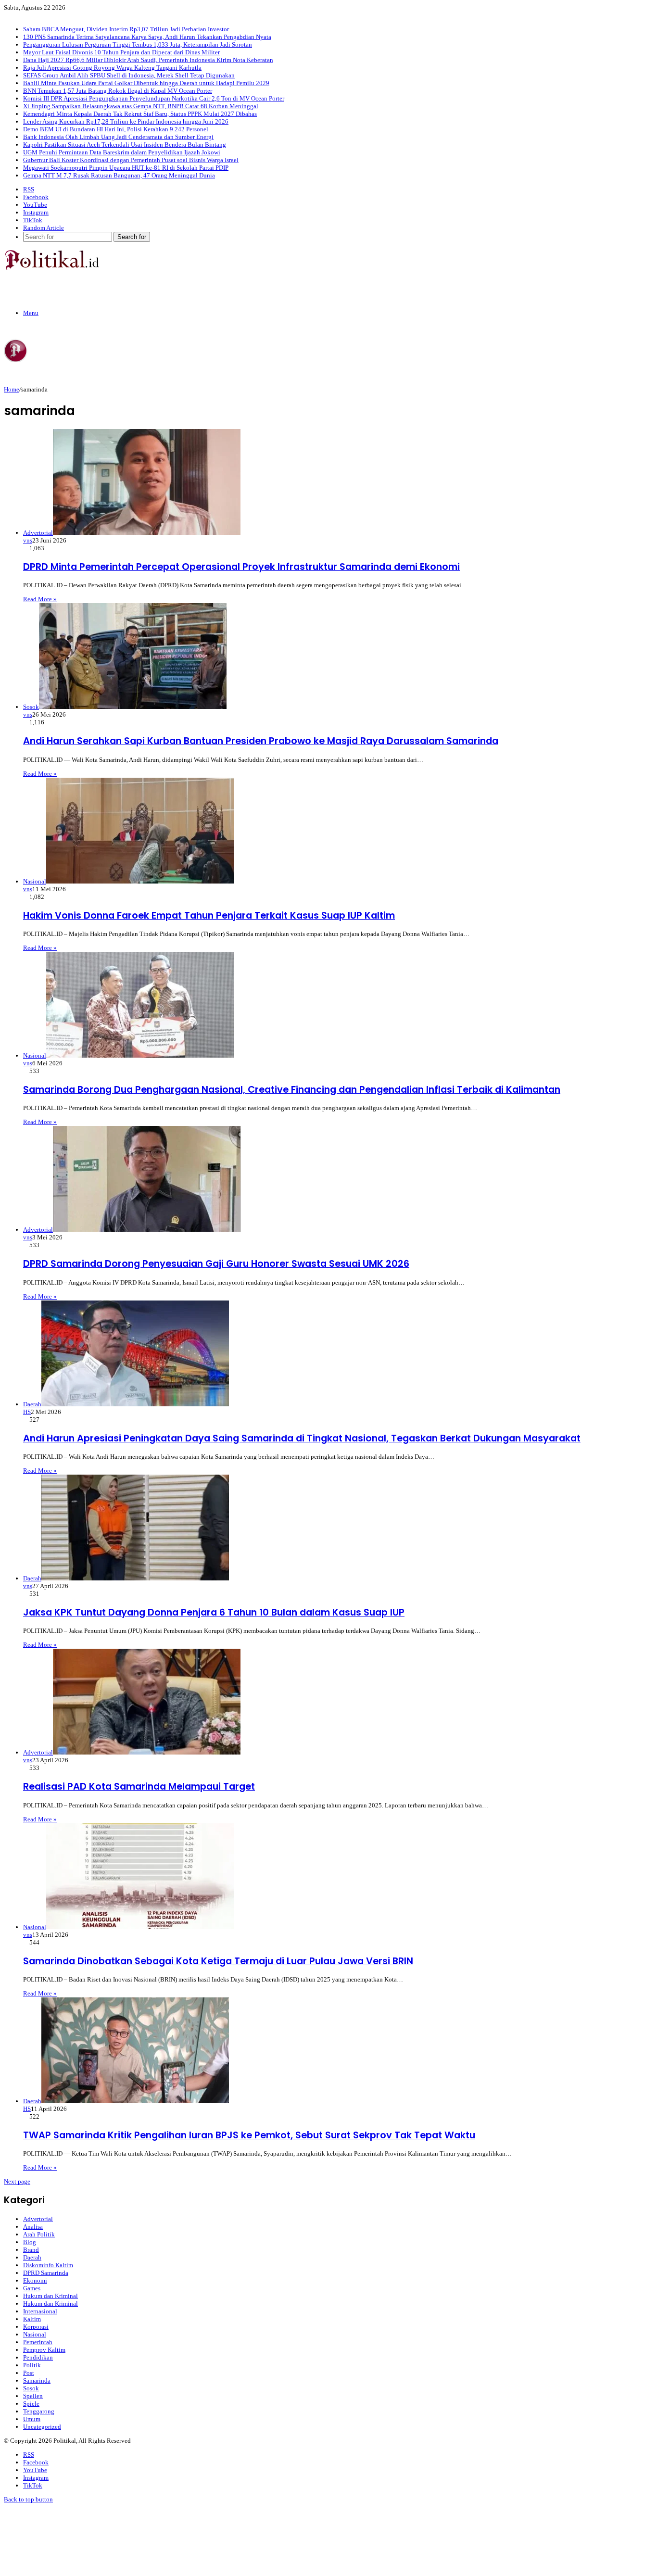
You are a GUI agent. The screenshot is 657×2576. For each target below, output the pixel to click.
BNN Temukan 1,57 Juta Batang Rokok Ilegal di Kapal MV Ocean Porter (118, 91)
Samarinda (37, 2380)
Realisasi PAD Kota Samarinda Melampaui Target (139, 1787)
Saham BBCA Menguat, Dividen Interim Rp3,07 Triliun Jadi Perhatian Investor (126, 29)
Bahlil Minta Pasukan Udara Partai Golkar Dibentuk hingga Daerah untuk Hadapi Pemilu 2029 (146, 83)
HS (27, 1412)
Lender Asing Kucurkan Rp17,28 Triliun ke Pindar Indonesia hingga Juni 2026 (126, 121)
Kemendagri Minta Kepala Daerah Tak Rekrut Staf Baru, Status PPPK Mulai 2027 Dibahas (140, 114)
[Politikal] (51, 268)
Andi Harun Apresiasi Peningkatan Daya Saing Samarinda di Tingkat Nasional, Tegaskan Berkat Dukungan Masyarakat (302, 1438)
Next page (17, 2181)
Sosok (31, 2388)
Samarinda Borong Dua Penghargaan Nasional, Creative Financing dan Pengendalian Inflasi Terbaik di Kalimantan (292, 1090)
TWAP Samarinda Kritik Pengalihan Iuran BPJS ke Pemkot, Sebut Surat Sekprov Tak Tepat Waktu (249, 2135)
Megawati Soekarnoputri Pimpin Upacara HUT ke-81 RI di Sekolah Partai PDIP (126, 168)
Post (29, 2373)
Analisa (33, 2227)
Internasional (40, 2311)
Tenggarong (39, 2411)
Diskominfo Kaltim (48, 2265)
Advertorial (38, 2219)
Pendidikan (38, 2357)
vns (28, 540)
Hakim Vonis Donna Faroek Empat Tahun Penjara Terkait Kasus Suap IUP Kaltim (209, 915)
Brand (31, 2250)
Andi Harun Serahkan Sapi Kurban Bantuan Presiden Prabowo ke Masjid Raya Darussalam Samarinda (261, 741)
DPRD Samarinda (46, 2273)
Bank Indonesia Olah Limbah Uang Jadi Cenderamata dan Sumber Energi (118, 137)
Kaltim (32, 2319)
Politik (32, 2365)
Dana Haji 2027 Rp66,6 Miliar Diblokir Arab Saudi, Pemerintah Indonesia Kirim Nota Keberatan (148, 60)
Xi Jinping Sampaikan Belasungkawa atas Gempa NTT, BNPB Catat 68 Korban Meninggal (141, 106)
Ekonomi (35, 2280)
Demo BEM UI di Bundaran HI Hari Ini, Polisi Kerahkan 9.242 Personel (116, 129)
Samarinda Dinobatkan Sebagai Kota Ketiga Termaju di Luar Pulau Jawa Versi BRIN (218, 1961)
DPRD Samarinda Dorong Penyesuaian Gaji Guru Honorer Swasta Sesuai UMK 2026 (216, 1264)
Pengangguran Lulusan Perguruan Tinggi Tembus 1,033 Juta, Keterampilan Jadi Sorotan (138, 44)
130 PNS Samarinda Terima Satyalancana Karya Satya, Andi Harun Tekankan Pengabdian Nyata (147, 37)
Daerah (32, 2257)
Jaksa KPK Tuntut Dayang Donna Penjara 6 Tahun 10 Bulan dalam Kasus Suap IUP (214, 1612)
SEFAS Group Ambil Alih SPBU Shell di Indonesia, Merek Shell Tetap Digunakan (129, 75)
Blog (30, 2242)
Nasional (35, 2334)
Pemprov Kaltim (44, 2350)
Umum (32, 2419)
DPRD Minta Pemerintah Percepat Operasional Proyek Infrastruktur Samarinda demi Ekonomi (241, 567)
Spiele (31, 2404)
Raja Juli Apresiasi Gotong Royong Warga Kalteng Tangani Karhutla (112, 68)
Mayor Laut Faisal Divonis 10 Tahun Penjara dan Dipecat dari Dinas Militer (121, 52)
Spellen (33, 2396)
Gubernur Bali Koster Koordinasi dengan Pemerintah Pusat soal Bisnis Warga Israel (131, 160)
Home (12, 389)
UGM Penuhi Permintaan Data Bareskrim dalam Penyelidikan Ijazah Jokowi (122, 152)
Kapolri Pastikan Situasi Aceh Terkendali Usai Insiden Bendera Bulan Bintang (125, 145)
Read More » (40, 599)
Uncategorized (42, 2427)
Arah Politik (39, 2234)
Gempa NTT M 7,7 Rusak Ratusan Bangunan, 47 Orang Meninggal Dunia (119, 175)
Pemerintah (38, 2342)
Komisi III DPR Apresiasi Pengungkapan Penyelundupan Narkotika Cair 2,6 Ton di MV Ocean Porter (154, 98)
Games (32, 2288)
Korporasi (36, 2327)
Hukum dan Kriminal (51, 2296)
